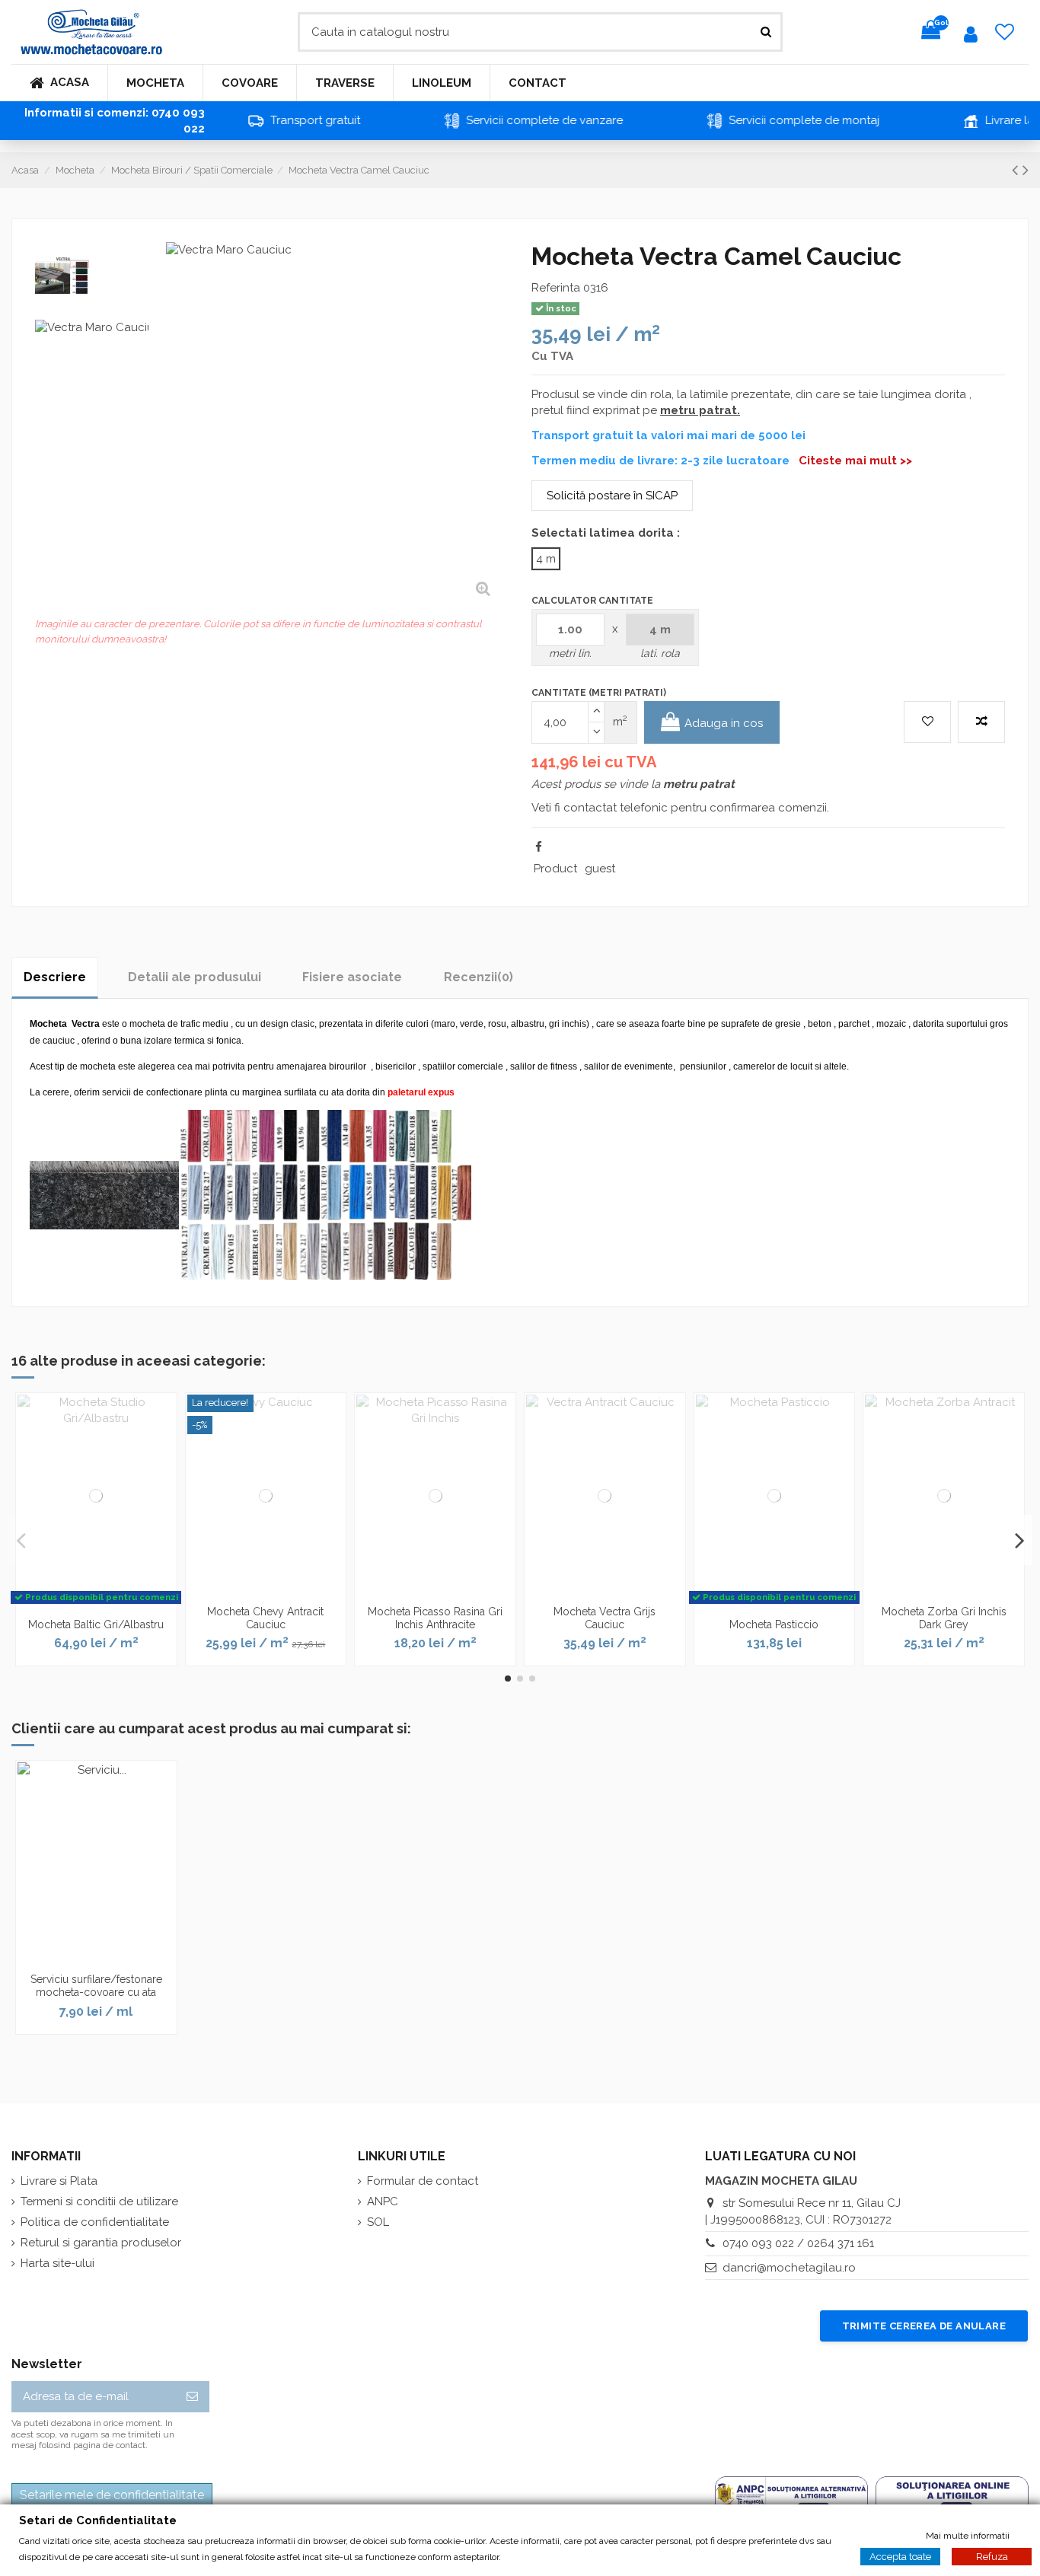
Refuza (992, 2556)
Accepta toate (900, 2556)
